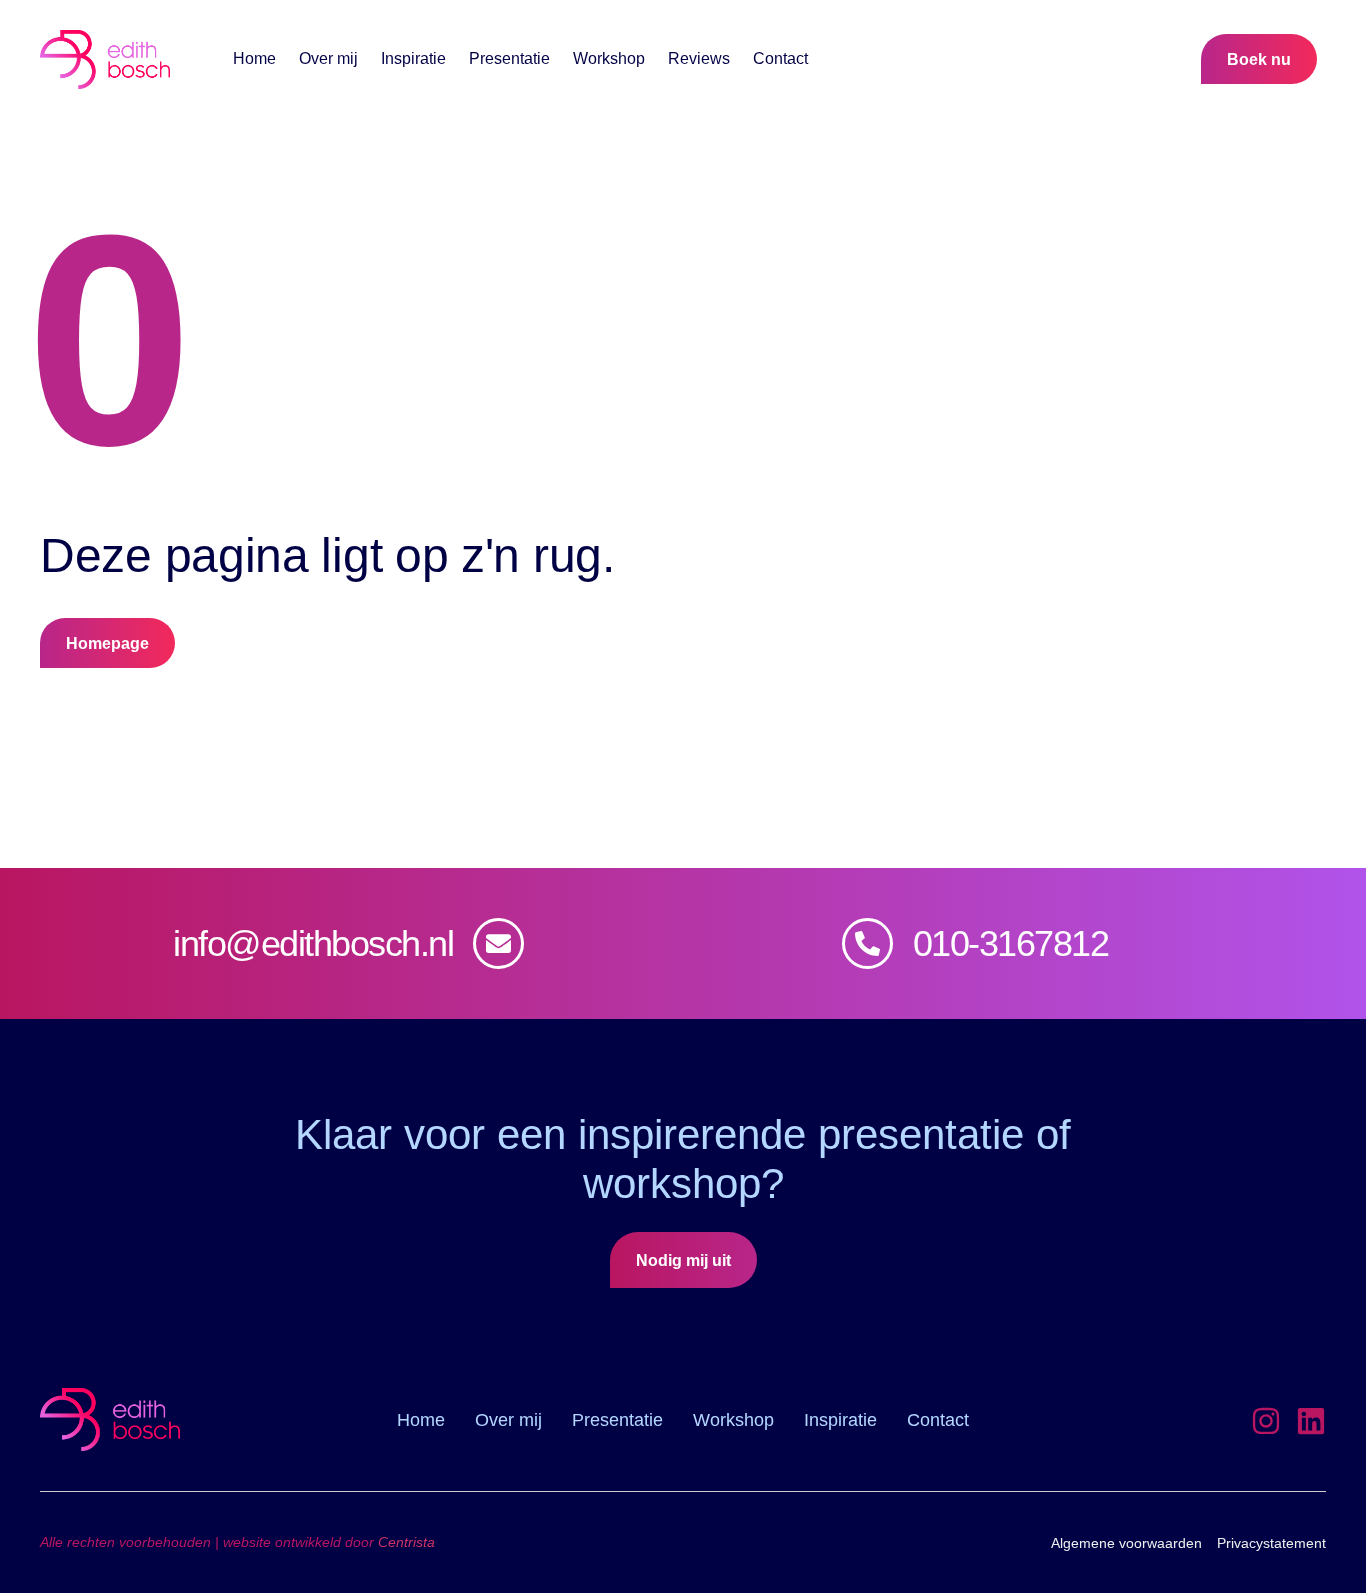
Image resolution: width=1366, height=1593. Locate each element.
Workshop (609, 59)
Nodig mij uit (683, 1260)
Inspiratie (413, 59)
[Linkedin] (1311, 1421)
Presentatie (509, 59)
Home (254, 59)
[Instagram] (1266, 1421)
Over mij (328, 59)
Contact (780, 59)
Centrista (406, 1542)
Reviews (699, 59)
